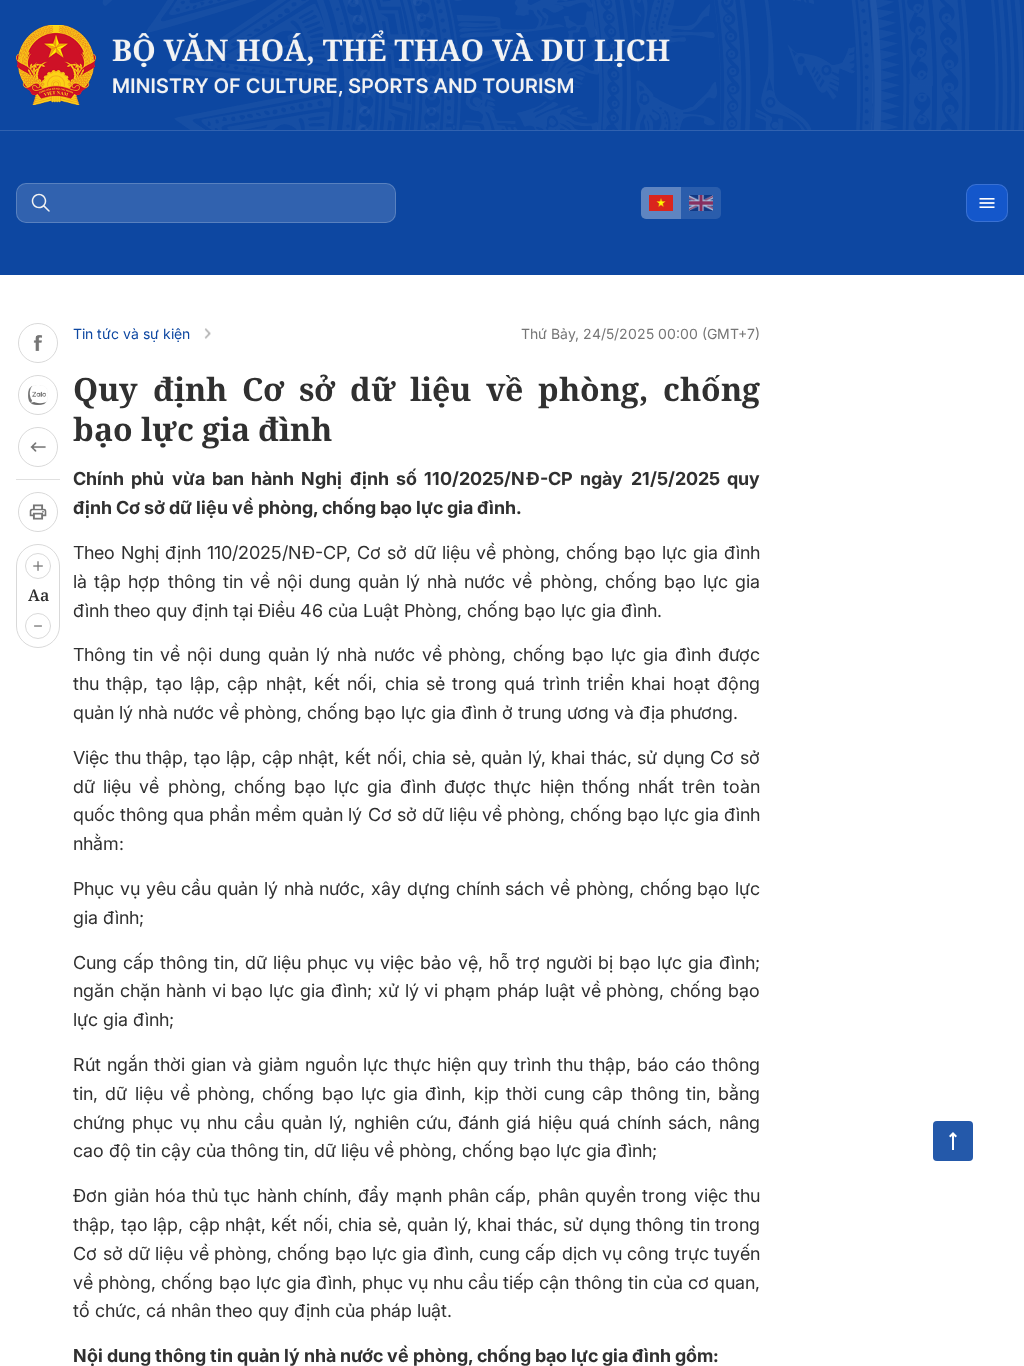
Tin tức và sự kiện (131, 333)
